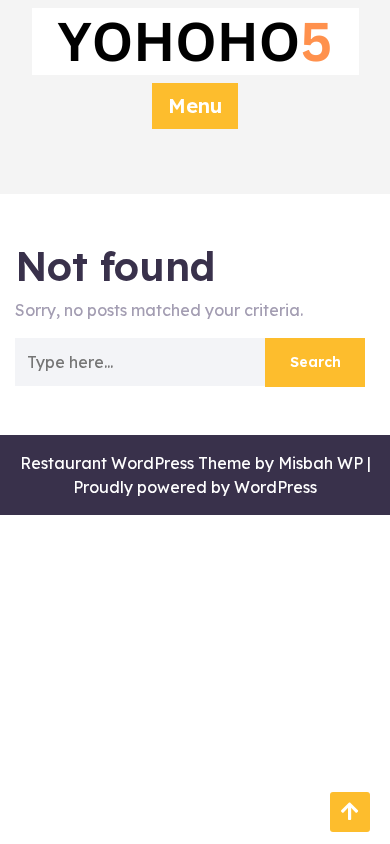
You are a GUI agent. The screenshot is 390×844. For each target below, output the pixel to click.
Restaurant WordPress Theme (135, 463)
